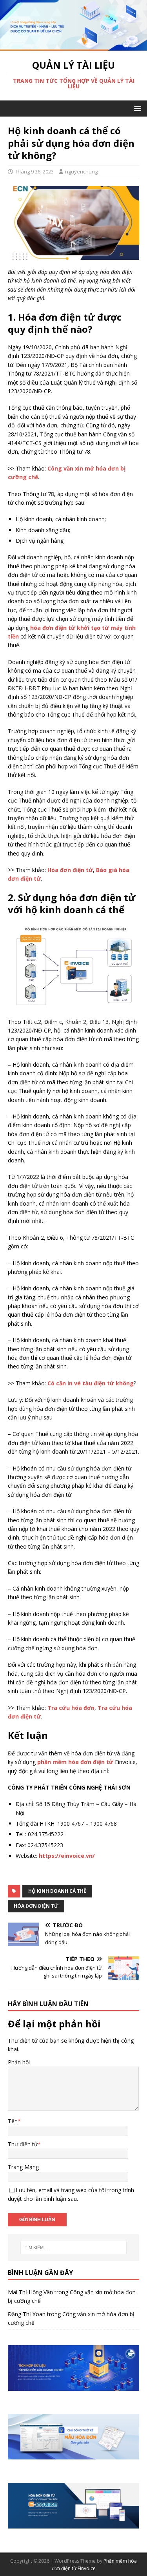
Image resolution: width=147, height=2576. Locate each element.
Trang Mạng (23, 2167)
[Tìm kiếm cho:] (74, 2248)
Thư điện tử (23, 2144)
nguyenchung (81, 171)
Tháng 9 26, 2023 (34, 171)
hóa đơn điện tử (36, 1906)
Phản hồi (19, 2062)
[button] (136, 108)
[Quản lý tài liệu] (73, 46)
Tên (13, 2121)
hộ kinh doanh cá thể (57, 1891)
